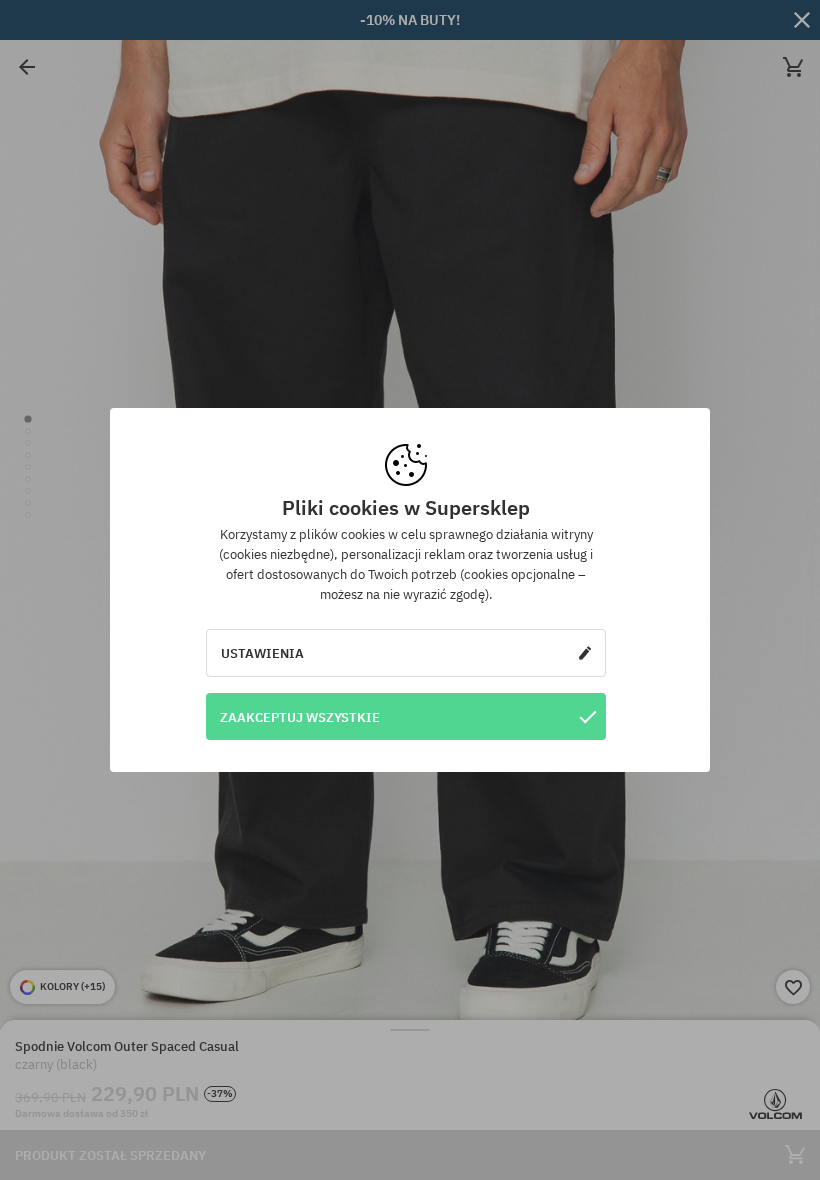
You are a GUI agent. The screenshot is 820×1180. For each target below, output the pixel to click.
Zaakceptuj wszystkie (300, 717)
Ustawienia (262, 653)
